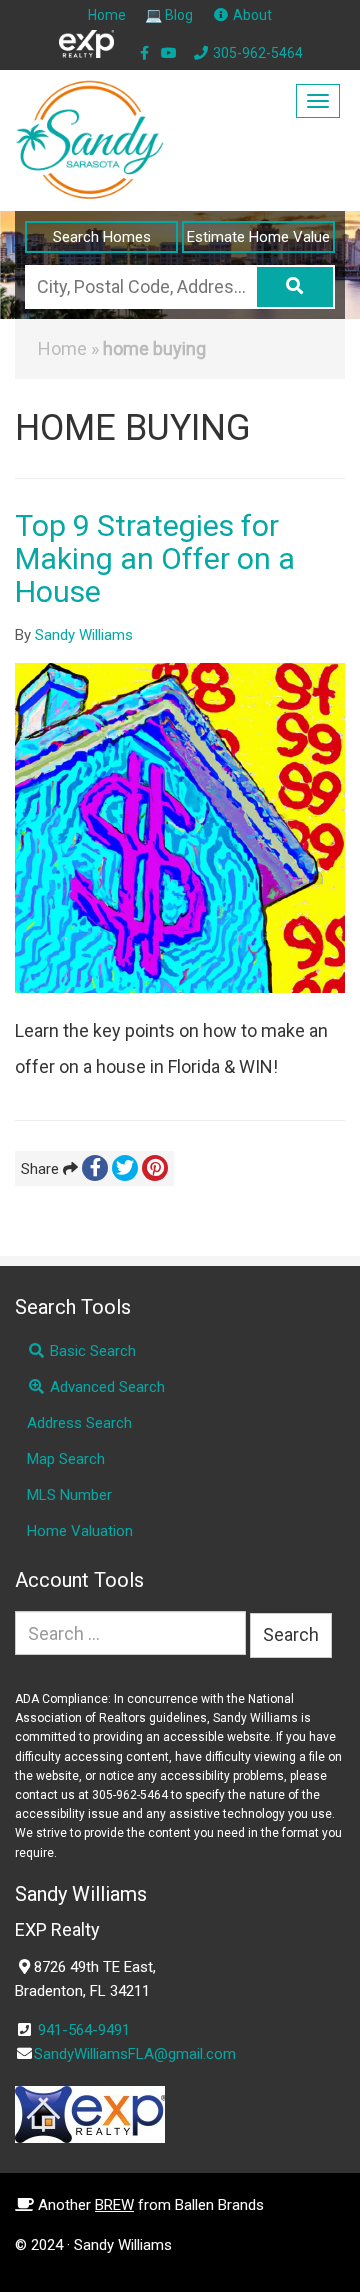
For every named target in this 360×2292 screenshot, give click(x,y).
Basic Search (91, 1351)
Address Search (79, 1423)
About (251, 15)
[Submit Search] (295, 287)
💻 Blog (169, 15)
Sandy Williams (84, 635)
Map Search (66, 1459)
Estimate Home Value (258, 237)
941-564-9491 (84, 2030)
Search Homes (102, 237)
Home (107, 15)
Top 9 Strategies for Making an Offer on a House (155, 558)
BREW (114, 2205)
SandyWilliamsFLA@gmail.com (135, 2054)
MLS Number (69, 1495)
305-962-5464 (256, 53)
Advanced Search (105, 1387)
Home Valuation (80, 1531)
